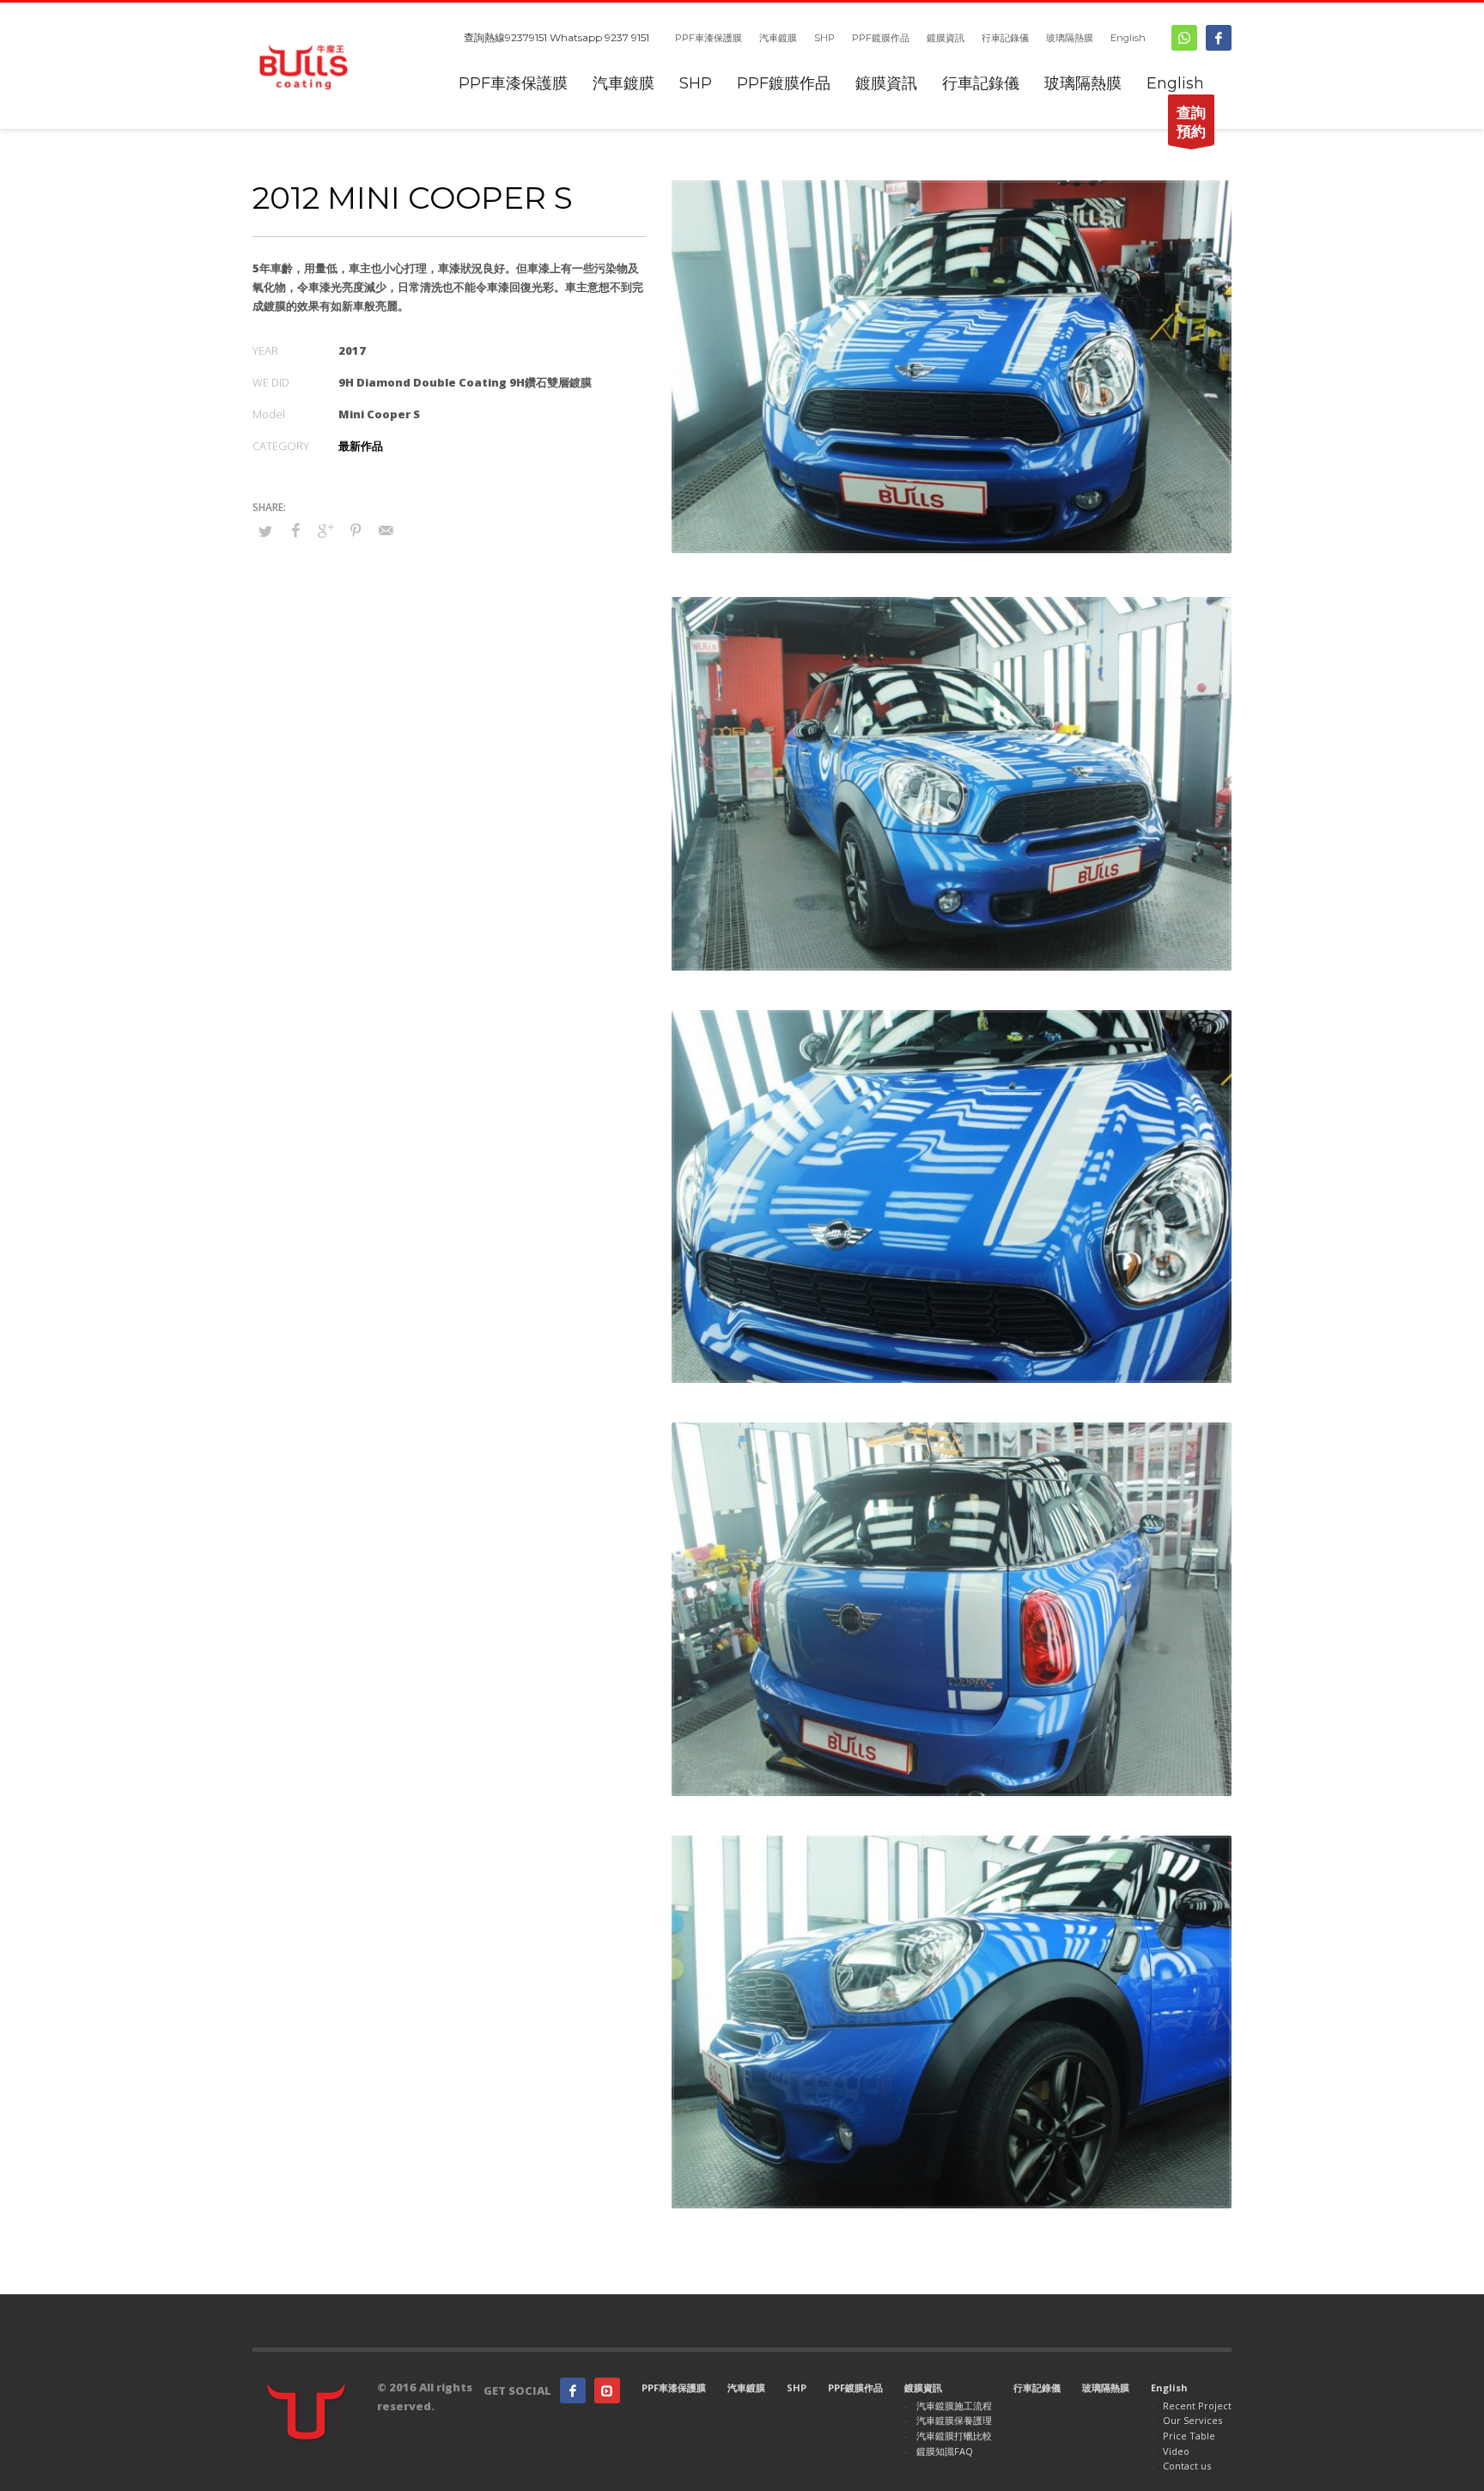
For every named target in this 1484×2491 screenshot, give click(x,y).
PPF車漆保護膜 (709, 38)
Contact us (1187, 2466)
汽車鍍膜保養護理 (954, 2420)
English (1128, 38)
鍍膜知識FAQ (945, 2451)
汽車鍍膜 (778, 38)
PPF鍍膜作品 (881, 38)
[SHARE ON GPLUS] (325, 530)
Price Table (1189, 2436)
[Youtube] (607, 2391)
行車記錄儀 (1005, 38)
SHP (824, 38)
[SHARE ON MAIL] (386, 530)
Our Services (1192, 2420)
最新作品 (361, 446)
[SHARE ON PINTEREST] (356, 530)
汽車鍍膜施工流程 (954, 2406)
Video (1176, 2451)
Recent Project (1197, 2406)
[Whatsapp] (1184, 38)
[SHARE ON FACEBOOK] (295, 530)
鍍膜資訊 (946, 38)
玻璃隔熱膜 (1070, 38)
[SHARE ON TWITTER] (265, 531)
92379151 (526, 37)
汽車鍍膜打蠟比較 (954, 2436)
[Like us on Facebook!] (573, 2391)
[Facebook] (1219, 38)
